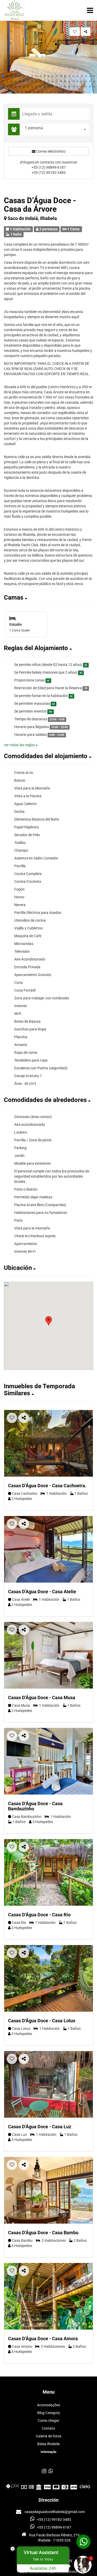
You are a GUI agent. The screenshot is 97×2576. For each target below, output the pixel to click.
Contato (48, 2428)
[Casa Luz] (48, 2084)
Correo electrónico (50, 151)
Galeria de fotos (49, 2436)
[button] (3, 76)
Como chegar (48, 2421)
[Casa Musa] (48, 1655)
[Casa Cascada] (48, 1443)
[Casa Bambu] (48, 2190)
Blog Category (49, 2413)
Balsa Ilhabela (48, 2444)
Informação (48, 2452)
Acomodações (48, 2405)
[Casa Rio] (48, 1872)
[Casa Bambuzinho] (48, 1761)
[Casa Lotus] (48, 1978)
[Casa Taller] (48, 1549)
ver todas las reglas (20, 745)
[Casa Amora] (48, 2296)
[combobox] (56, 129)
